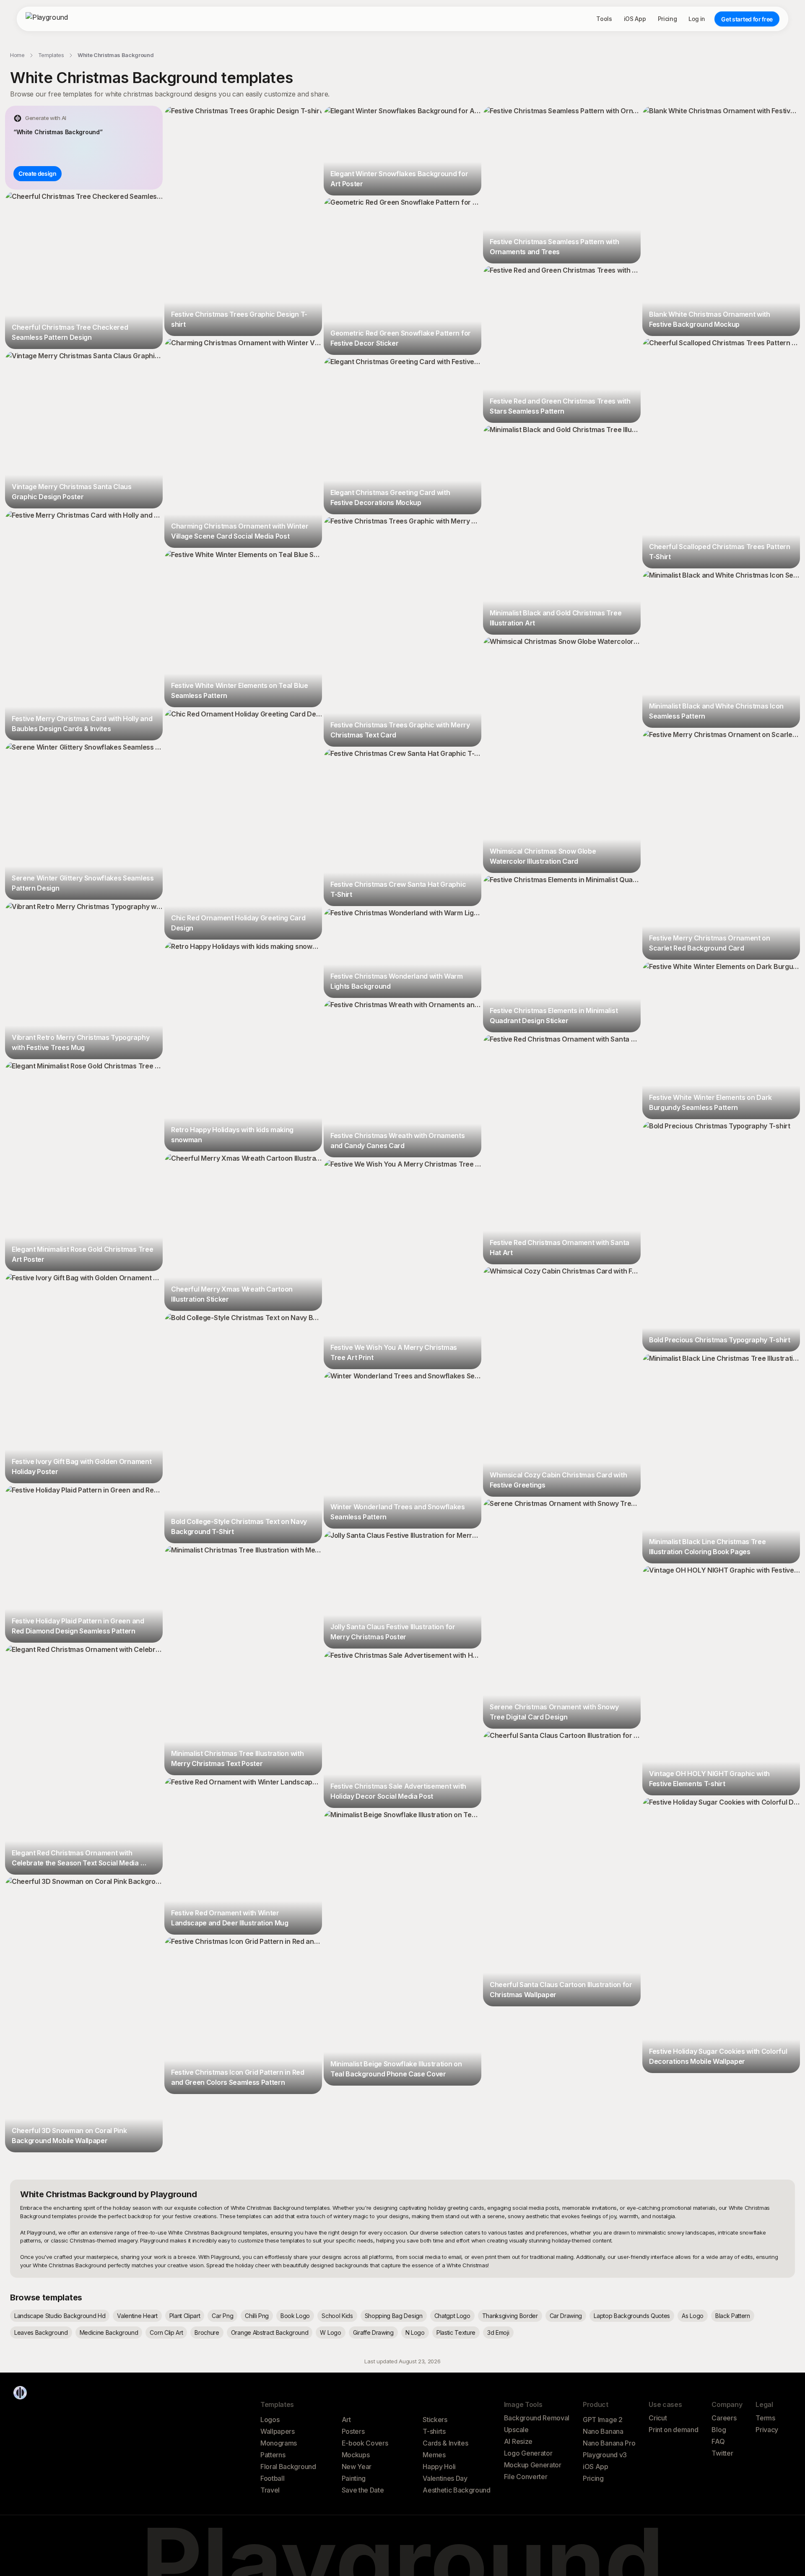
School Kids (337, 2316)
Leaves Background (41, 2332)
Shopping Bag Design (394, 2316)
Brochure (207, 2332)
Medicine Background (109, 2332)
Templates (51, 55)
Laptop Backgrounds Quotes (632, 2316)
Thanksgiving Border (510, 2316)
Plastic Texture (456, 2332)
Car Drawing (566, 2316)
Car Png (222, 2316)
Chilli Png (257, 2316)
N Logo (415, 2332)
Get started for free (747, 19)
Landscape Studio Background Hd (60, 2316)
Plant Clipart (185, 2316)
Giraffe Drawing (373, 2332)
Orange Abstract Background (270, 2332)
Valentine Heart (137, 2316)
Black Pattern (733, 2316)
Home (17, 55)
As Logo (693, 2316)
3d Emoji (498, 2332)
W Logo (330, 2332)
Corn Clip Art (166, 2332)
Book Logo (295, 2316)
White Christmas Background (116, 55)
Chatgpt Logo (452, 2316)
